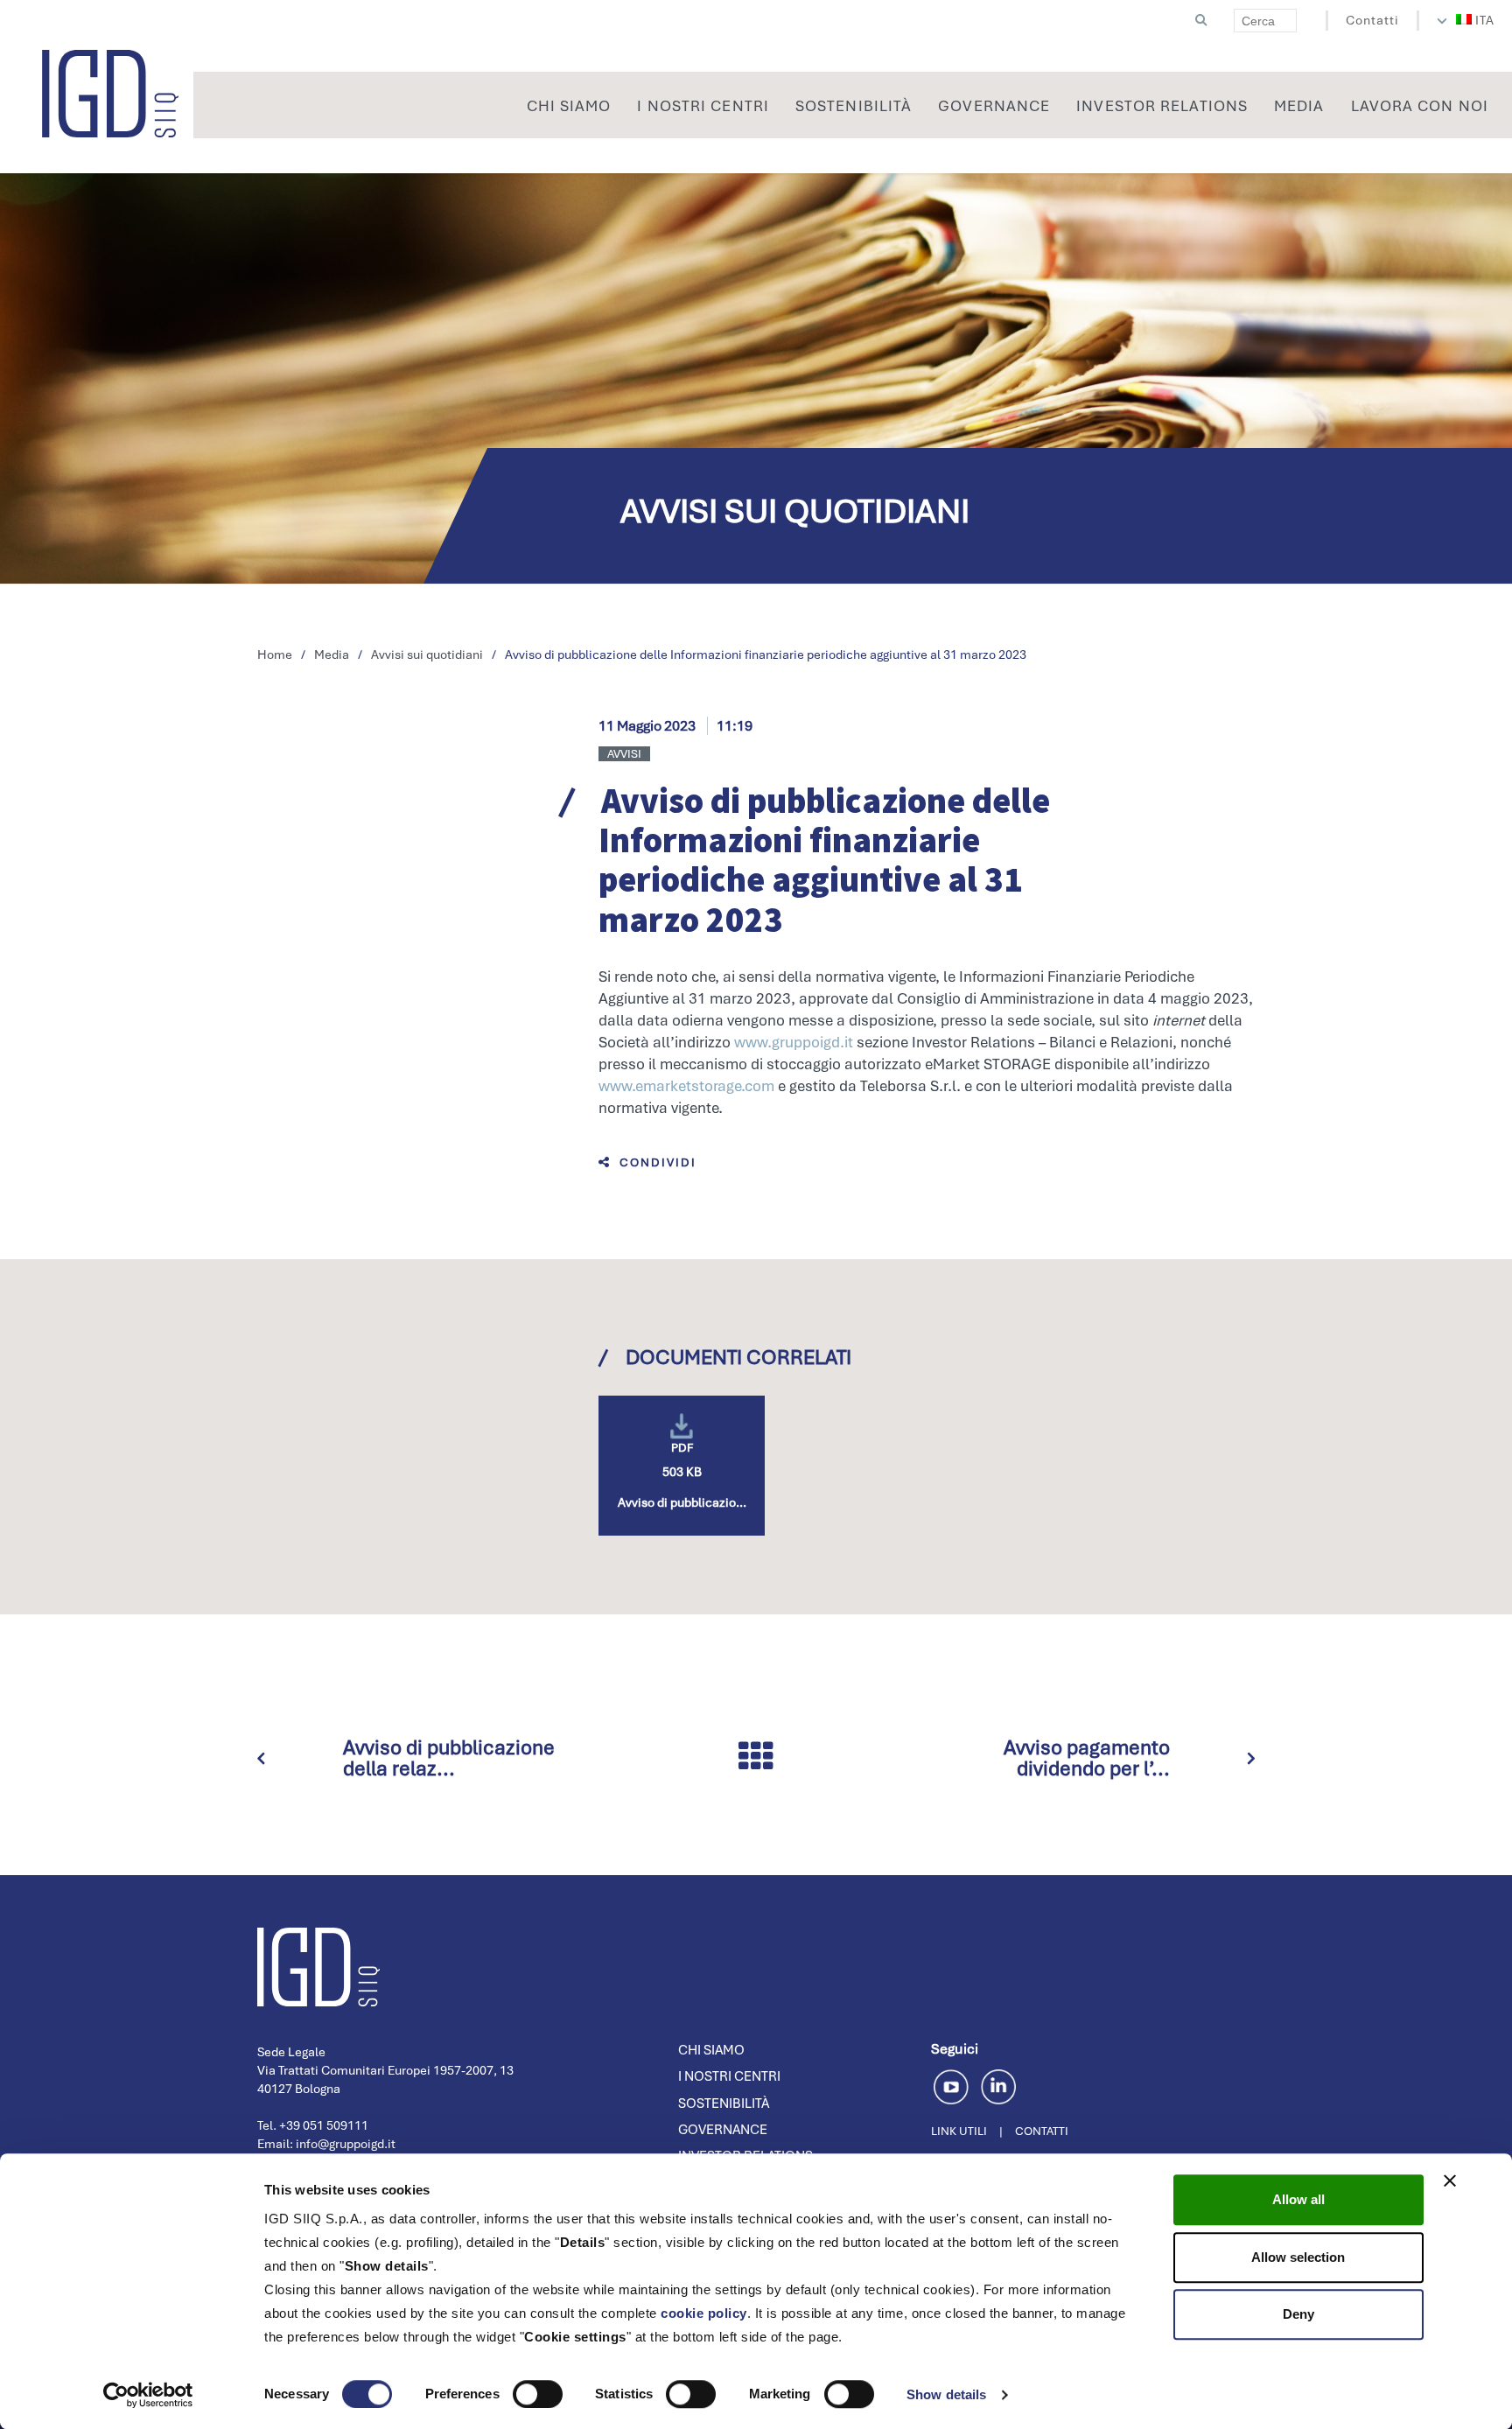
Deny (1298, 2314)
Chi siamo (711, 2050)
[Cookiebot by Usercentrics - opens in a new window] (148, 2395)
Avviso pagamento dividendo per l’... (1087, 1758)
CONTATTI (1042, 2131)
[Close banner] (1450, 2180)
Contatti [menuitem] (1372, 20)
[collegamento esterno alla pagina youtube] (954, 2085)
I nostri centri (729, 2076)
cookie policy (704, 2313)
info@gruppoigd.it (346, 2144)
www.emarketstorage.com (686, 1086)
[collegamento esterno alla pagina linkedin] (998, 2085)
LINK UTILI (959, 2131)
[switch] (538, 2394)
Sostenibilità (724, 2103)
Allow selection (1298, 2257)
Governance (723, 2130)
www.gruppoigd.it (794, 1042)
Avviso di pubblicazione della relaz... (449, 1758)
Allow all (1298, 2199)
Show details (946, 2394)
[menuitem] (1476, 20)
